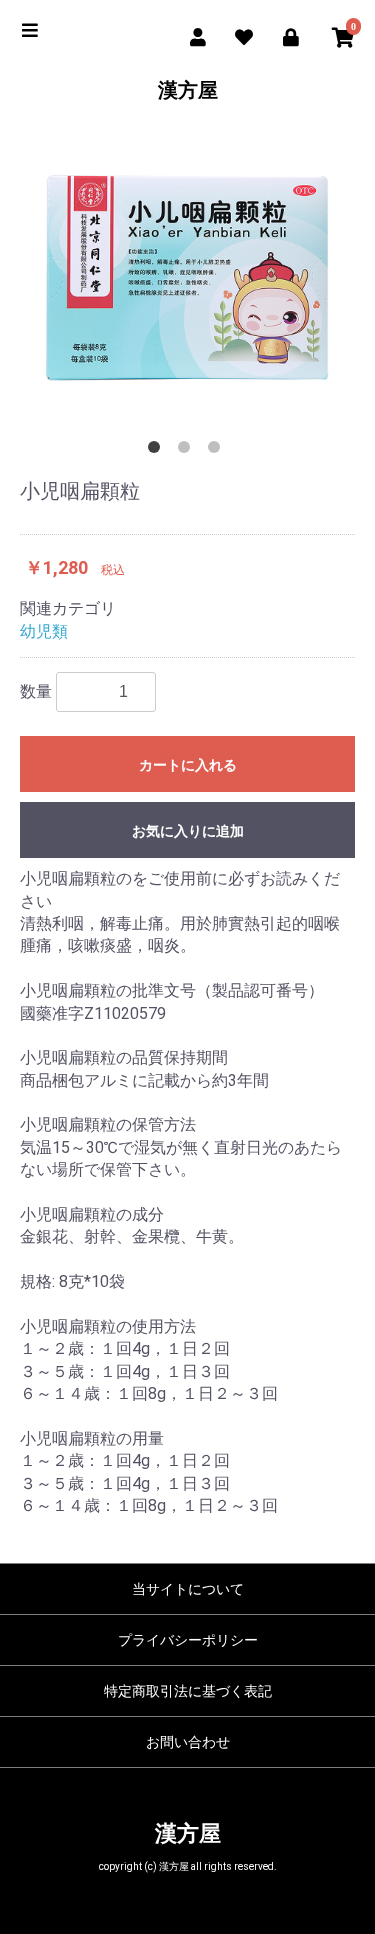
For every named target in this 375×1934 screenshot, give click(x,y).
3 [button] (218, 451)
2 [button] (188, 451)
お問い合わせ (188, 1742)
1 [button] (158, 451)
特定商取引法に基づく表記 (188, 1691)
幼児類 (44, 631)
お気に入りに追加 (188, 831)
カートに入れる (188, 765)
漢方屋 (188, 90)
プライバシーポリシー (188, 1640)
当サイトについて (188, 1589)
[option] (187, 278)
